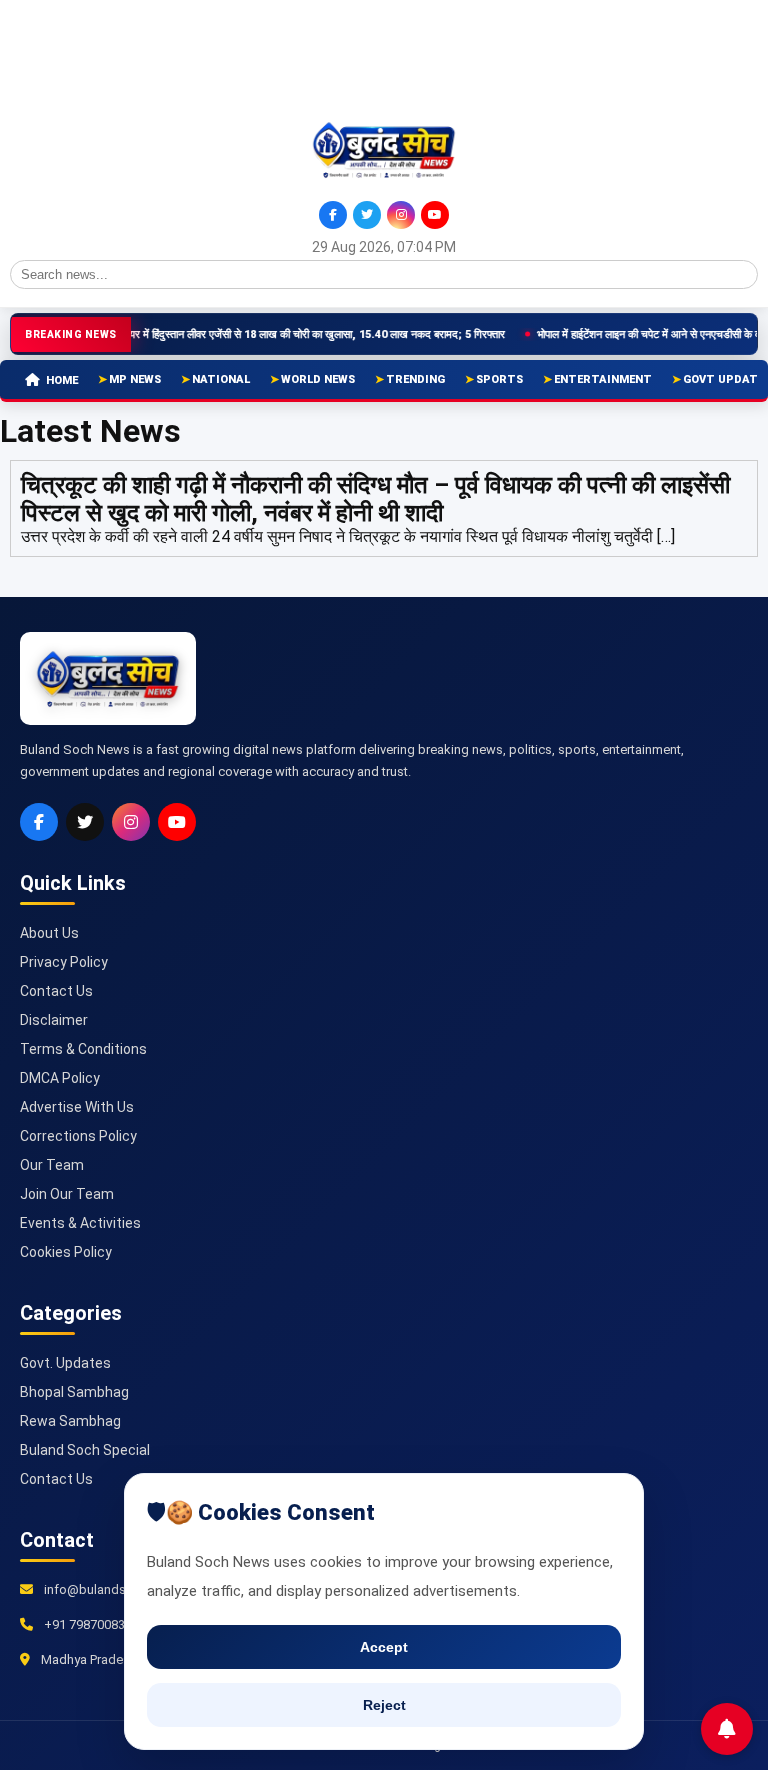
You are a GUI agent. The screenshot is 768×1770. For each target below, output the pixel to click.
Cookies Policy (66, 1252)
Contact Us (56, 991)
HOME (62, 380)
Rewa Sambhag (70, 1421)
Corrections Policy (78, 1136)
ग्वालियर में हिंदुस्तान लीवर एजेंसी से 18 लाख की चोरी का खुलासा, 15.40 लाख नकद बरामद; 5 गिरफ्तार (277, 334)
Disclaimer (54, 1020)
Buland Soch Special (85, 1450)
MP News (135, 379)
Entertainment (603, 379)
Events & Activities (80, 1223)
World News (318, 379)
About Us (49, 933)
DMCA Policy (60, 1078)
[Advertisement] (100, 58)
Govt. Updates (65, 1363)
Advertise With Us (77, 1107)
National (221, 379)
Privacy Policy (64, 962)
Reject (384, 1705)
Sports (499, 379)
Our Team (52, 1165)
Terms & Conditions (83, 1049)
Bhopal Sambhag (74, 1392)
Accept (384, 1647)
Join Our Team (67, 1194)
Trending (415, 379)
